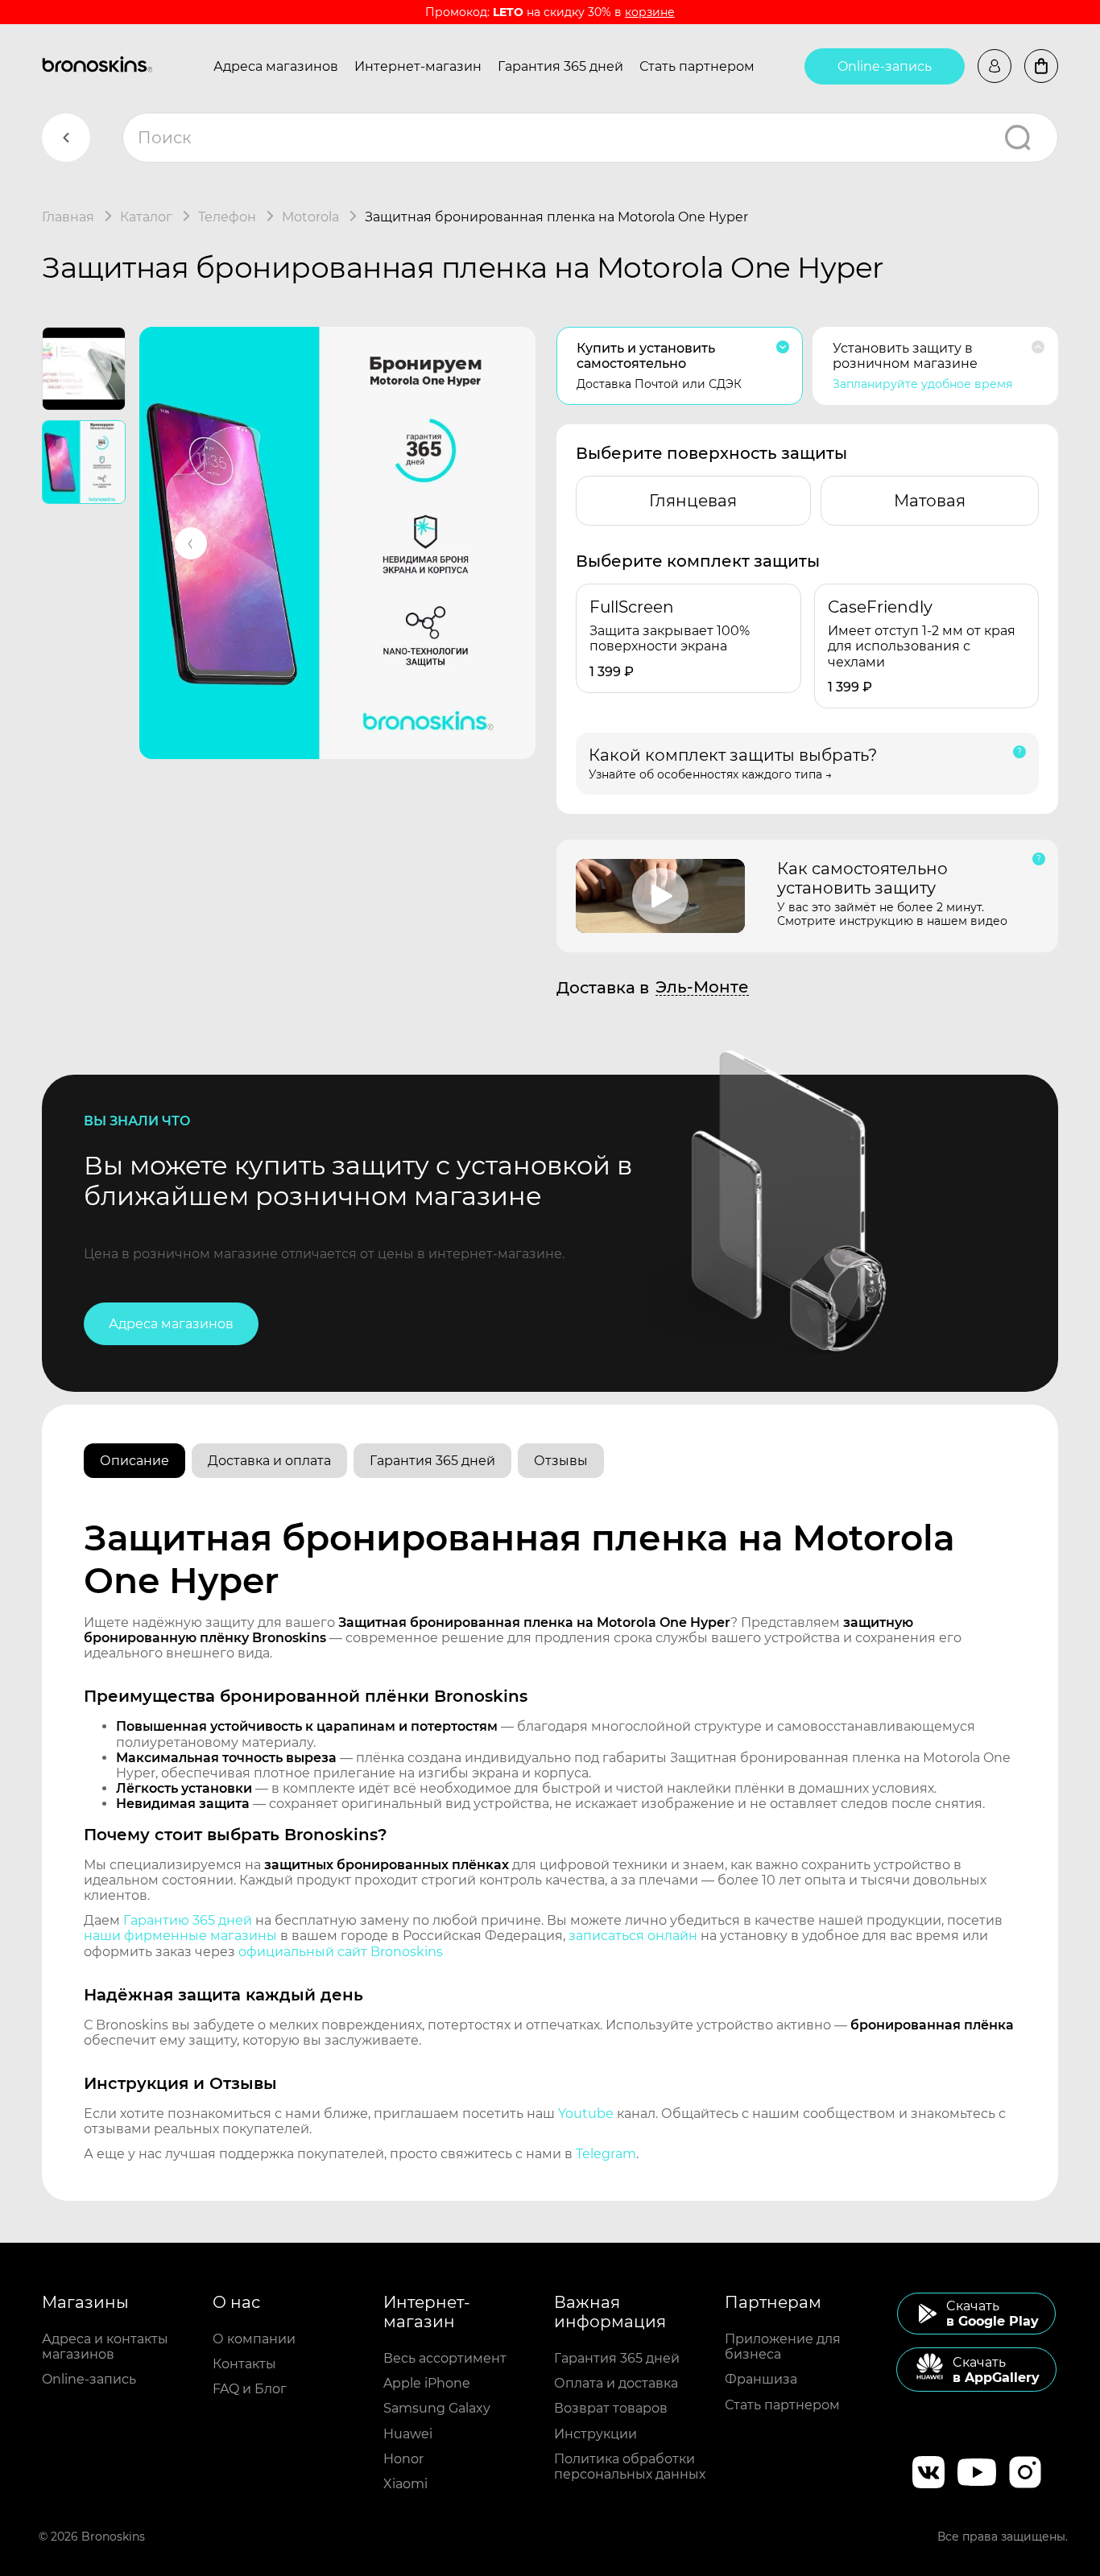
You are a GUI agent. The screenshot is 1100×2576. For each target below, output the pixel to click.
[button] (191, 543)
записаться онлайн (633, 1936)
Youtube (586, 2114)
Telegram (606, 2154)
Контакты (244, 2364)
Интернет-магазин (418, 66)
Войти (995, 66)
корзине (650, 12)
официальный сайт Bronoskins (341, 1952)
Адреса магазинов (276, 66)
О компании (254, 2339)
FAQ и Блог (250, 2389)
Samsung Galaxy (437, 2408)
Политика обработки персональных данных (630, 2467)
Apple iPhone (427, 2383)
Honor (403, 2459)
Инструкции (595, 2434)
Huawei (408, 2434)
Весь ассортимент (445, 2358)
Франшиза (761, 2379)
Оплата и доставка (616, 2383)
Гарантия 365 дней (560, 66)
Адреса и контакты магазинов (105, 2347)
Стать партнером (697, 66)
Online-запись (885, 66)
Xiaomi (405, 2484)
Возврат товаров (611, 2408)
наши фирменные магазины (180, 1936)
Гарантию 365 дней (188, 1920)
